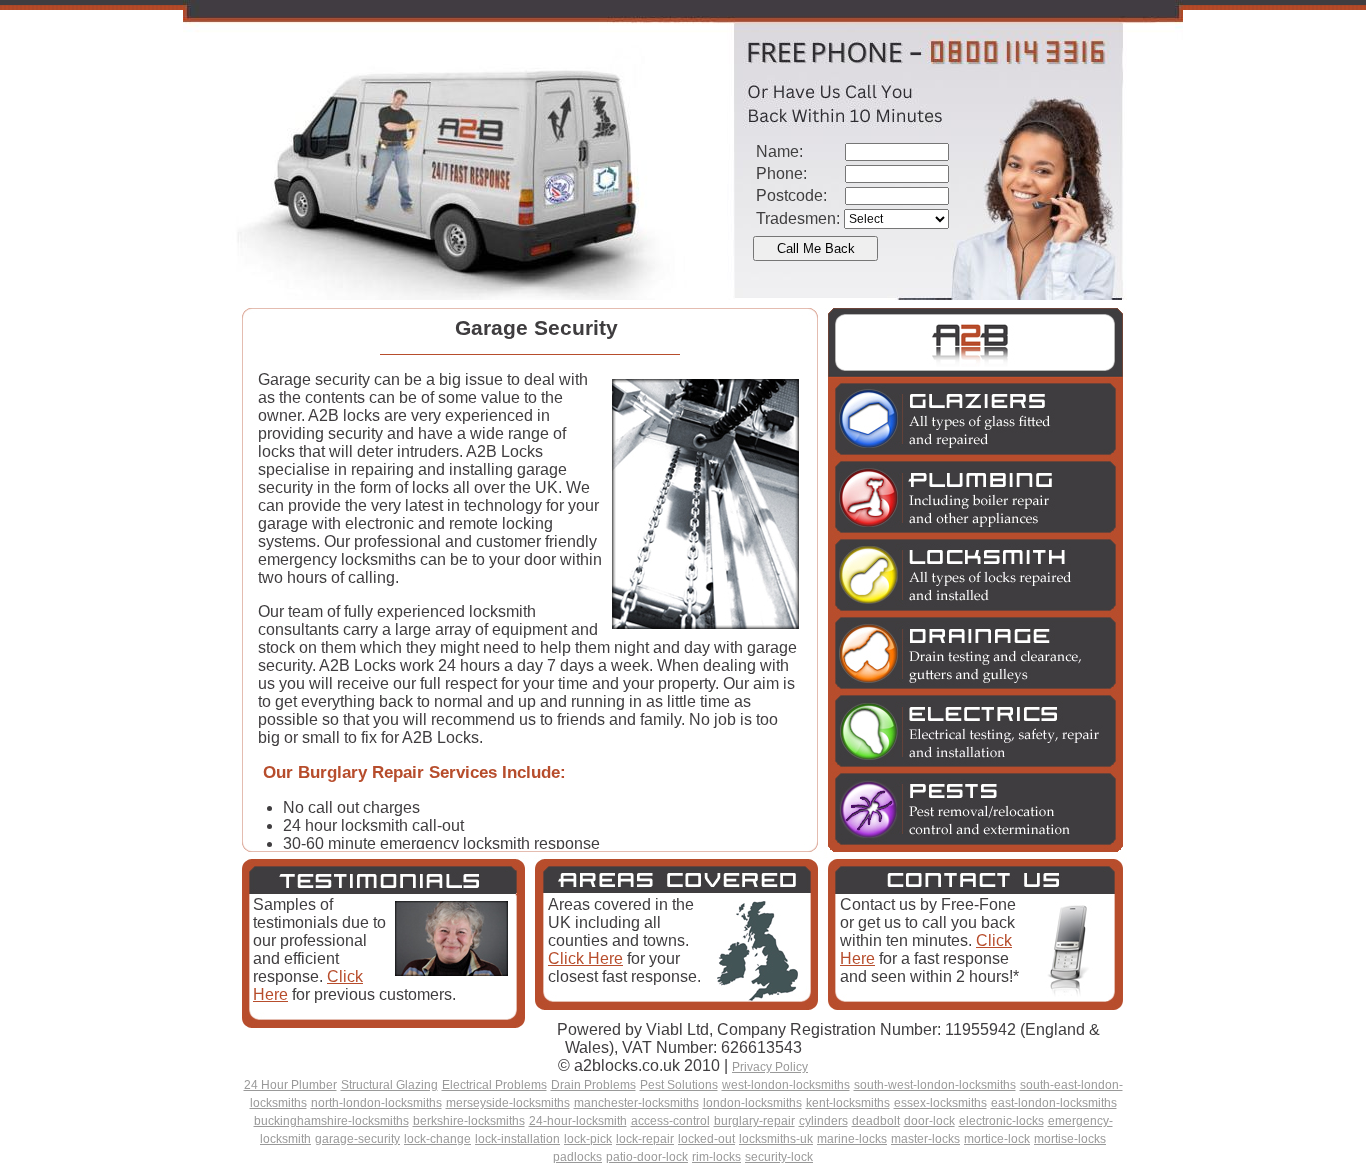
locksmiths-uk (776, 1139)
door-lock (929, 1121)
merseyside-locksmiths (508, 1103)
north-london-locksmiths (376, 1103)
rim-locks (716, 1157)
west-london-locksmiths (786, 1085)
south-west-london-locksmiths (935, 1085)
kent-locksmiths (848, 1103)
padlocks (577, 1157)
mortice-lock (997, 1139)
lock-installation (517, 1139)
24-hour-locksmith (578, 1121)
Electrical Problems (494, 1085)
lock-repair (645, 1139)
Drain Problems (593, 1085)
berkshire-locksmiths (469, 1121)
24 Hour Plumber (290, 1085)
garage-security (357, 1139)
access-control (670, 1121)
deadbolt (876, 1121)
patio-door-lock (647, 1157)
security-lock (779, 1157)
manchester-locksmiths (636, 1103)
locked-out (706, 1139)
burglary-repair (754, 1121)
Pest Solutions (679, 1085)
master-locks (925, 1139)
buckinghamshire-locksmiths (331, 1121)
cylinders (823, 1121)
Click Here (585, 958)
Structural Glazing (389, 1085)
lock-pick (588, 1139)
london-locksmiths (752, 1103)
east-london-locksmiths (1054, 1103)
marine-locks (852, 1139)
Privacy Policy (770, 1067)
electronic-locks (1001, 1121)
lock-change (437, 1139)
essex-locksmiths (940, 1103)
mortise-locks (1070, 1139)
